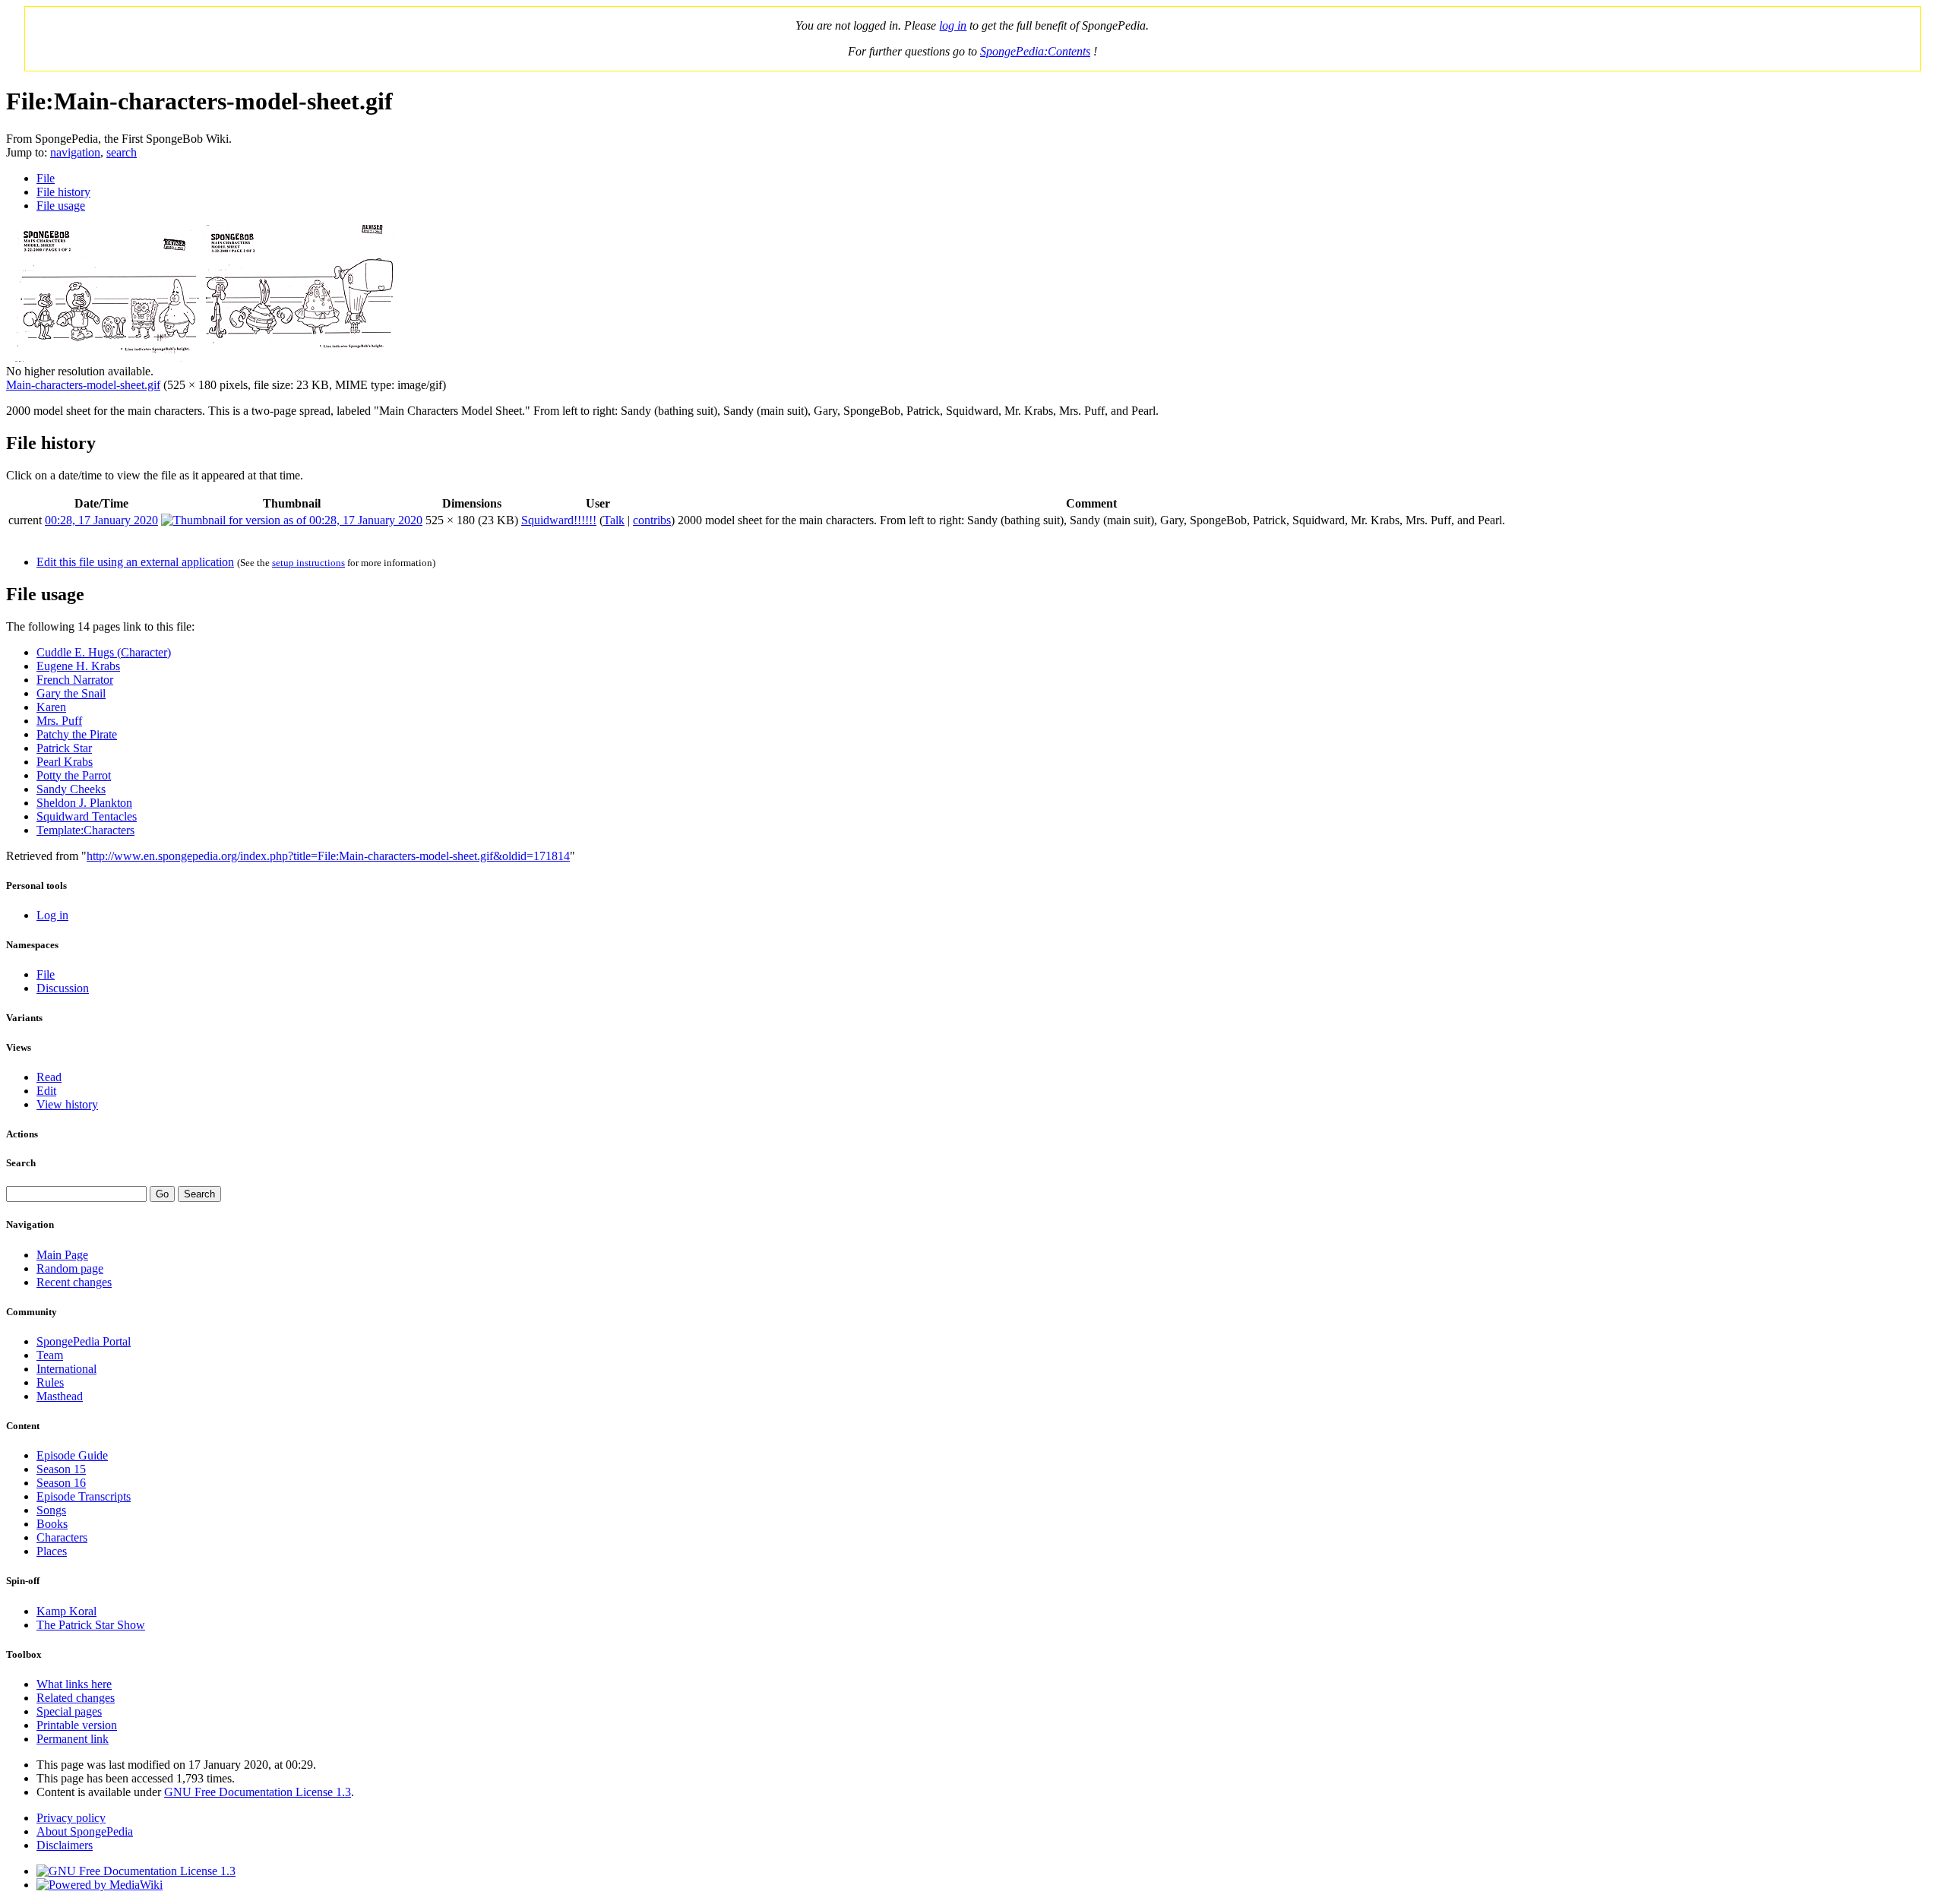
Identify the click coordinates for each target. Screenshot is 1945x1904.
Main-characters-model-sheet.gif (83, 385)
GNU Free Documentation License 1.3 (258, 1792)
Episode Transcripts (84, 1496)
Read (49, 1077)
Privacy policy (71, 1818)
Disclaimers (65, 1845)
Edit (46, 1091)
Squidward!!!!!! (559, 520)
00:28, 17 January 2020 (101, 520)
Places (52, 1551)
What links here (74, 1684)
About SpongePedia (85, 1831)
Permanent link (73, 1739)
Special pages (69, 1711)
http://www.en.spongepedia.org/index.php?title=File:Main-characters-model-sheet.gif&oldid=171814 (328, 856)
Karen (51, 707)
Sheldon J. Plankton (84, 803)
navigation (75, 152)
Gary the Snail (71, 693)
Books (52, 1524)
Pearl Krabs (65, 762)
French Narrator (75, 680)
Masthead (60, 1396)
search (122, 152)
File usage (61, 206)
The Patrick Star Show (91, 1625)
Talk (614, 520)
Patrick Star (64, 748)
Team (50, 1355)
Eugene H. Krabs (78, 666)
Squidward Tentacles (87, 816)
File (46, 178)
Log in (52, 915)
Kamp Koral (66, 1611)
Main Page (62, 1255)
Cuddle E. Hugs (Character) (104, 652)
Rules (50, 1382)
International (66, 1369)
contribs (652, 520)
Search (21, 1163)
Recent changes (74, 1282)
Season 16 (61, 1483)
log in (953, 25)
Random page (70, 1268)
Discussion (63, 988)
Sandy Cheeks (71, 789)
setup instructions (308, 563)
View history (67, 1104)
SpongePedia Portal (84, 1341)
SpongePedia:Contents (1035, 51)
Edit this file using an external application (135, 562)
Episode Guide (72, 1455)
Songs (51, 1510)
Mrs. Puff (59, 721)
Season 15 (61, 1469)
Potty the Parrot (74, 775)
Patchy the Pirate (77, 734)
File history (63, 192)
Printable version (77, 1725)
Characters (62, 1537)
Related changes (76, 1698)
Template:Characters (85, 830)
